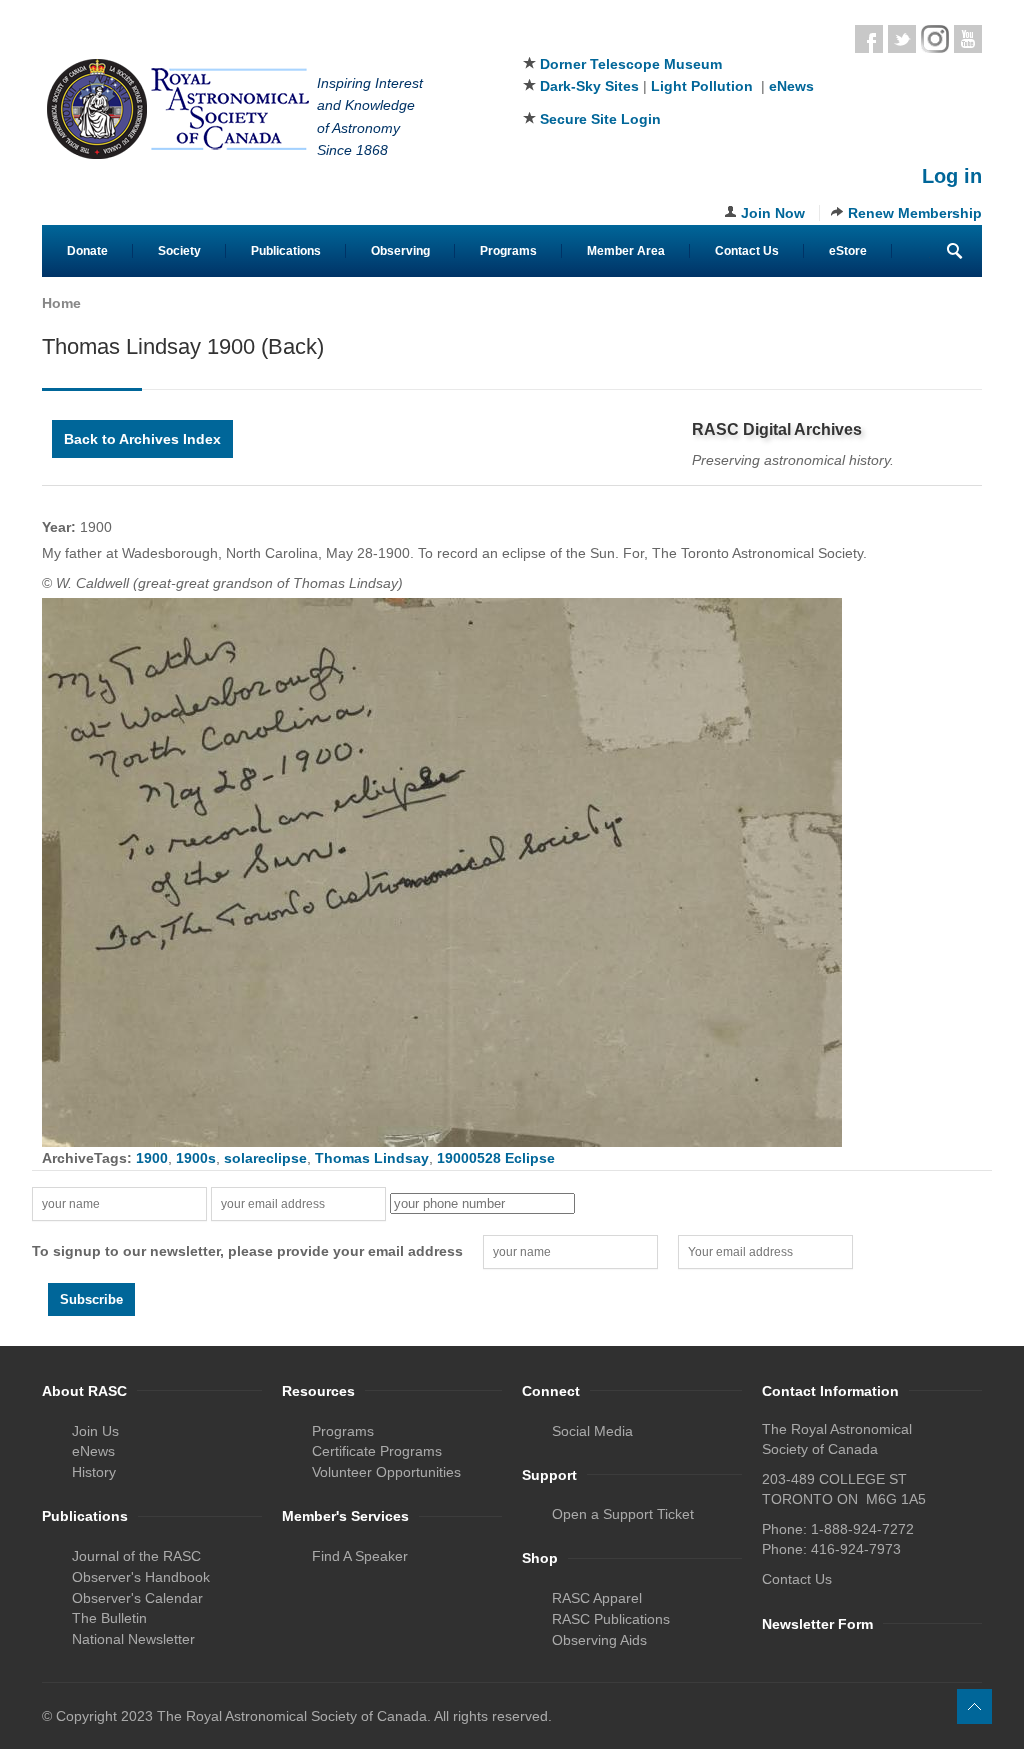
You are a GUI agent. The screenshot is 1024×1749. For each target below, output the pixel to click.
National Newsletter (133, 1639)
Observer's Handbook (141, 1577)
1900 (152, 1158)
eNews (791, 86)
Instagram (935, 39)
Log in (952, 176)
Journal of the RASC (136, 1556)
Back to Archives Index (142, 439)
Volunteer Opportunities (386, 1472)
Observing (400, 251)
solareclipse (265, 1158)
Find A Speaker (360, 1556)
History (94, 1472)
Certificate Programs (377, 1451)
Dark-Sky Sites (589, 86)
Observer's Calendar (137, 1598)
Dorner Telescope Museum (631, 64)
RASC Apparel (597, 1598)
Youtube (968, 39)
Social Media (592, 1431)
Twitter (902, 39)
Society (179, 251)
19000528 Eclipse (496, 1158)
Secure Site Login (600, 119)
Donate (87, 251)
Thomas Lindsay (372, 1158)
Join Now (773, 213)
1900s (196, 1158)
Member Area (626, 251)
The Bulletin (109, 1618)
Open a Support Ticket (623, 1514)
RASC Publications (611, 1619)
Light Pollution (702, 86)
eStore (848, 251)
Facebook (869, 39)
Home (61, 303)
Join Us (95, 1431)
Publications (286, 251)
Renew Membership (915, 213)
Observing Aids (599, 1640)
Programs (508, 251)
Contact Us (747, 251)
